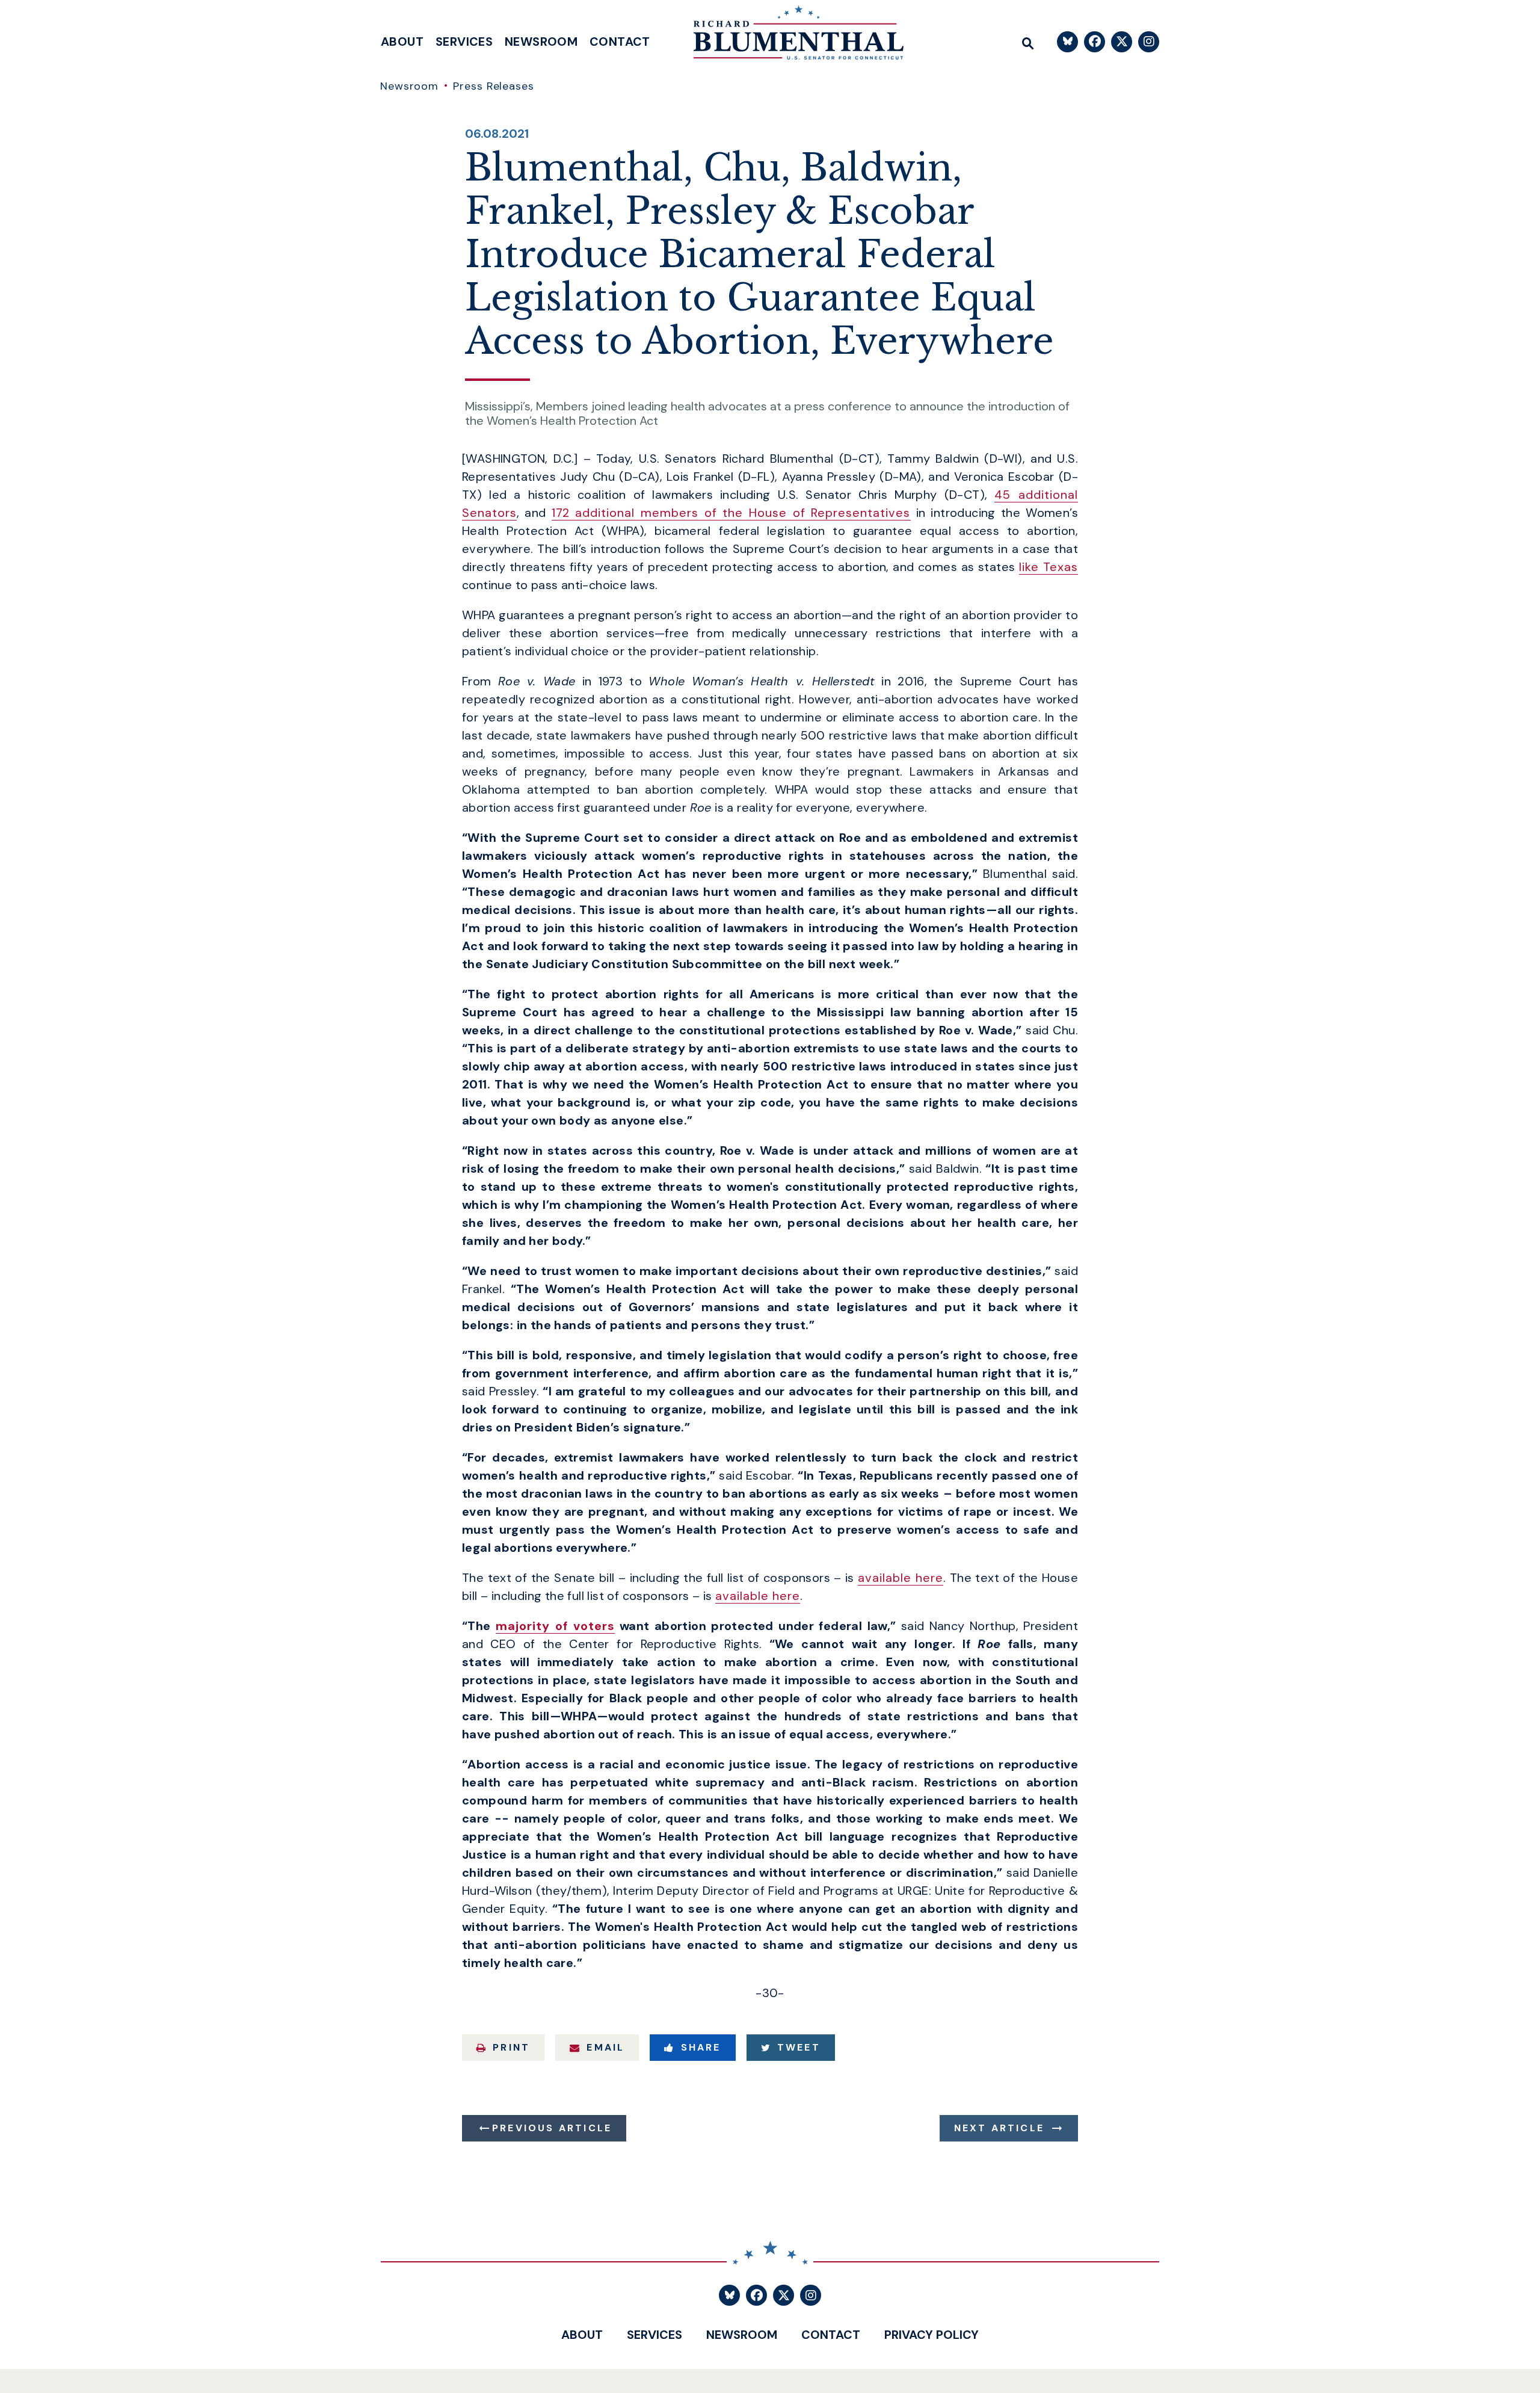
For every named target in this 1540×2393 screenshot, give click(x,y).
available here (901, 1578)
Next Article (999, 2128)
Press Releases (494, 86)
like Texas (1049, 567)
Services (464, 42)
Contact (620, 42)
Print (511, 2047)
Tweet (799, 2047)
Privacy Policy (932, 2335)
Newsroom (541, 42)
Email (605, 2047)
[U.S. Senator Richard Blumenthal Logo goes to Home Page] (790, 36)
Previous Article (552, 2128)
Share (701, 2047)
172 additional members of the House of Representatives (731, 513)
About (402, 42)
